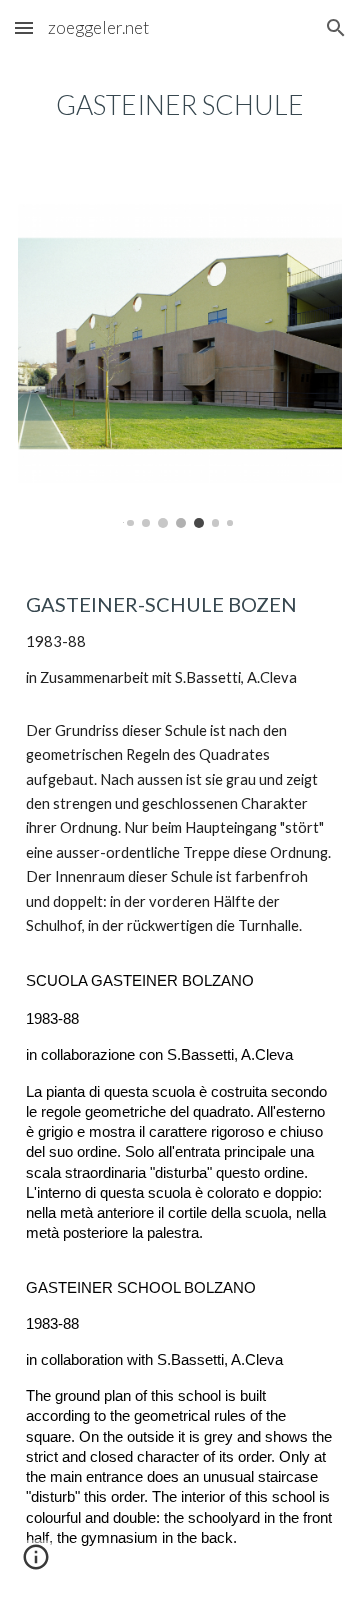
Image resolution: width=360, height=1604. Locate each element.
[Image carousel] (180, 366)
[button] (24, 27)
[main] (180, 105)
